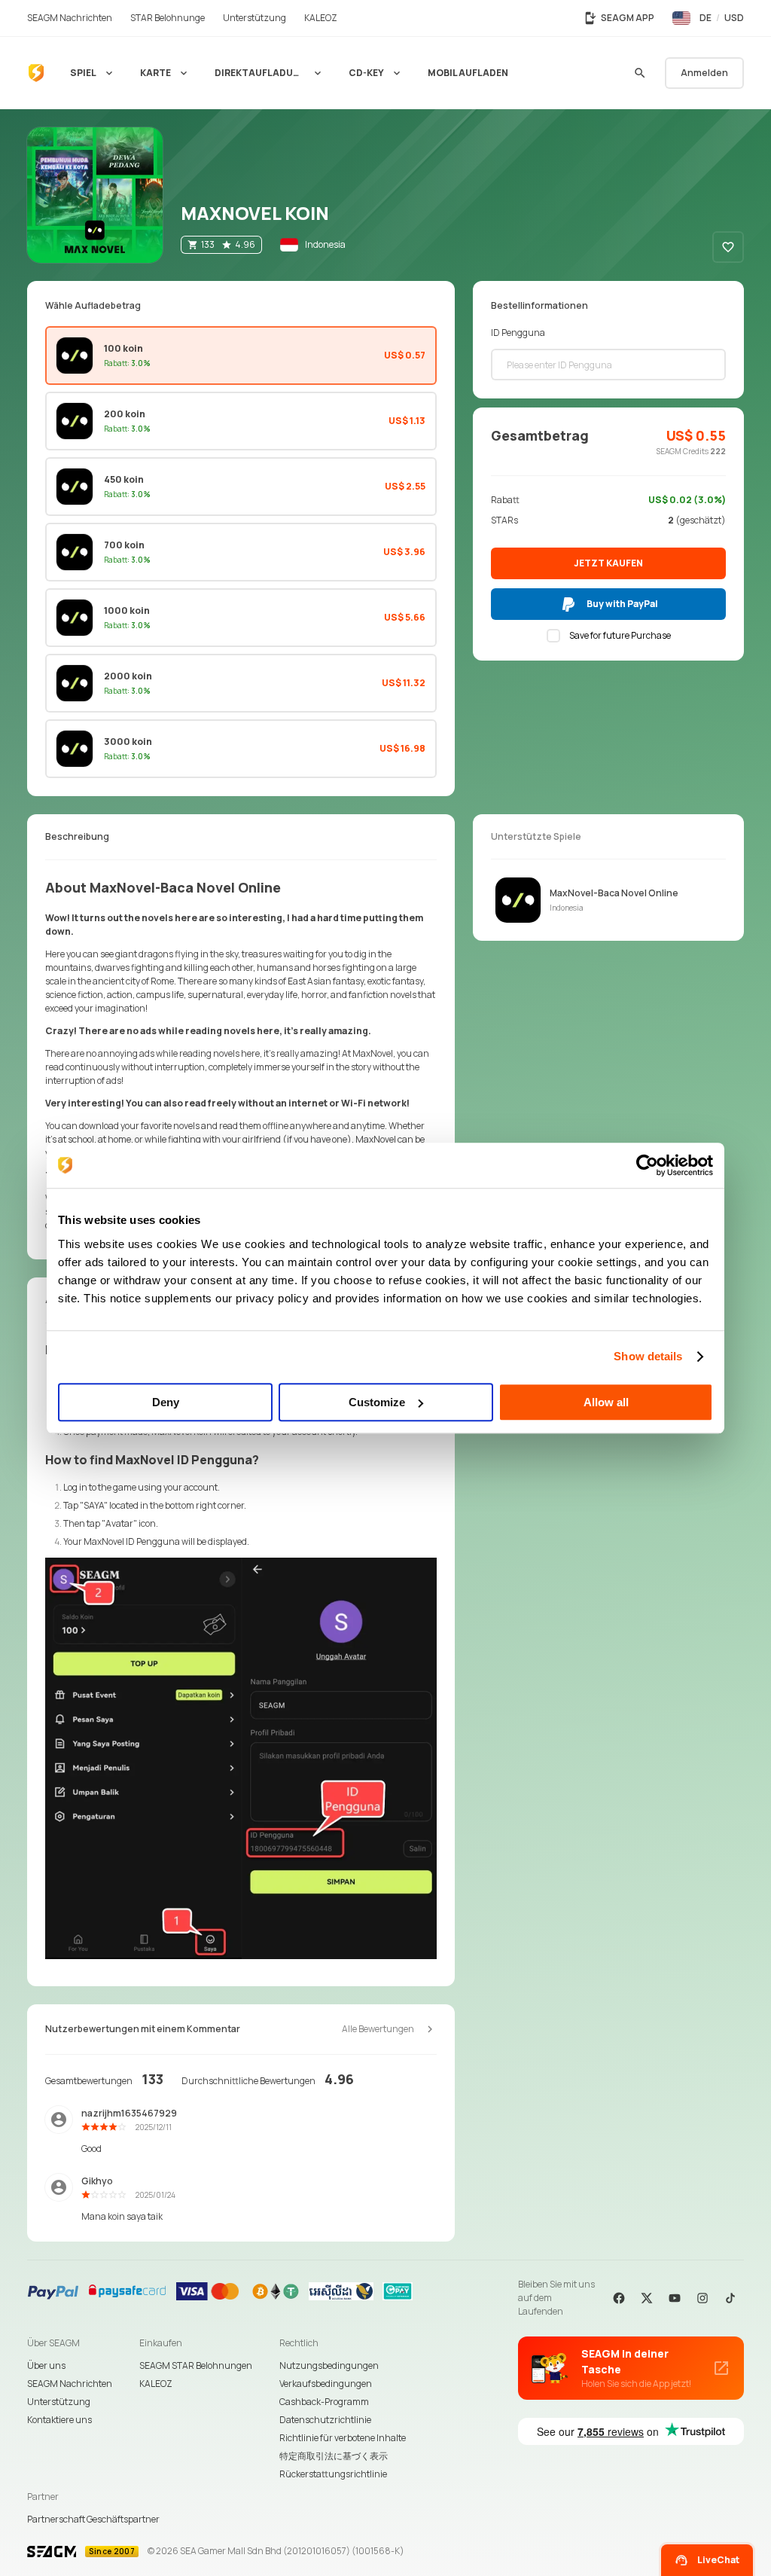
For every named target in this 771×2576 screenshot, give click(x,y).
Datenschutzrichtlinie (325, 2420)
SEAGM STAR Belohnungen (196, 2365)
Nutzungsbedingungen (329, 2365)
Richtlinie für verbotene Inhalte (343, 2438)
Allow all (606, 1402)
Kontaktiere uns (59, 2420)
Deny (166, 1402)
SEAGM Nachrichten (70, 2384)
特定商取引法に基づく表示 (334, 2456)
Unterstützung (59, 2402)
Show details (648, 1356)
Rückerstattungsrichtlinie (333, 2474)
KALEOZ (156, 2384)
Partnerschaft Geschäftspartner (93, 2519)
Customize (377, 1402)
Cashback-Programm (324, 2402)
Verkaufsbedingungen (326, 2384)
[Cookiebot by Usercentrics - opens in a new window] (647, 1165)
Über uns (46, 2365)
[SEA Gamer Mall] (36, 73)
